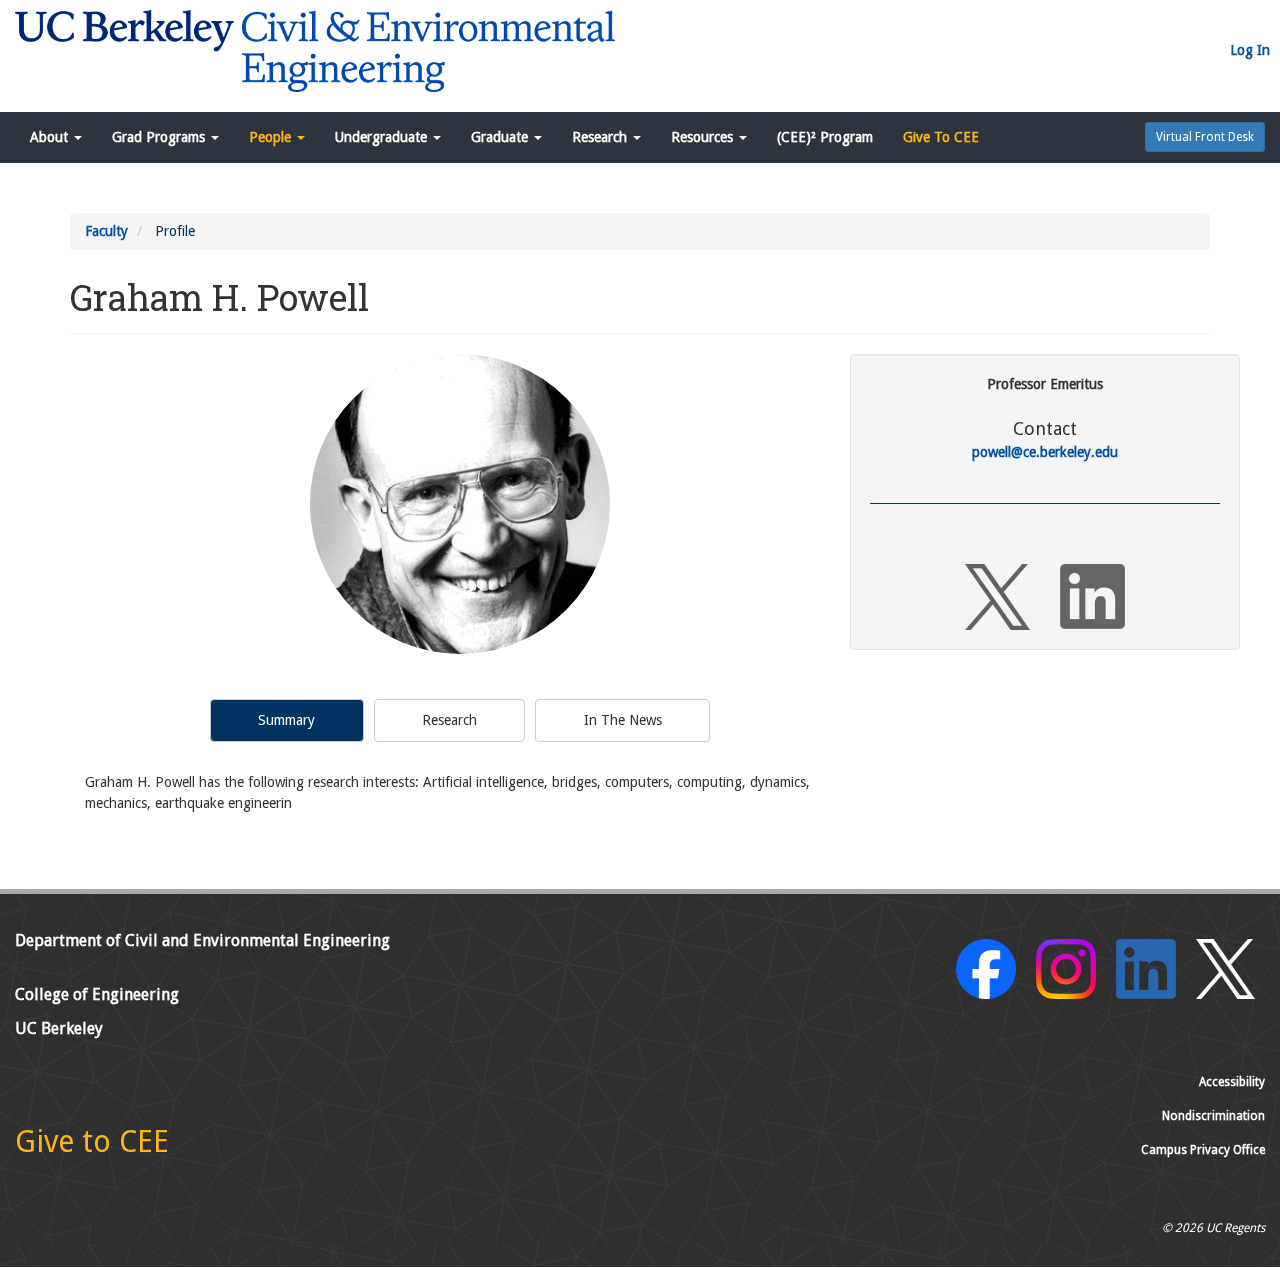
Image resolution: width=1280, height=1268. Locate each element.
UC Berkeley (59, 1028)
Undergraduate (383, 137)
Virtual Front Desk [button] (1205, 137)
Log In (1250, 50)
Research (601, 137)
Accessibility (1232, 1082)
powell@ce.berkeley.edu (1045, 452)
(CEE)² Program (825, 137)
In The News (623, 720)
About (51, 137)
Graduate (501, 137)
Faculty (106, 231)
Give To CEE (941, 137)
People (272, 137)
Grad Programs (160, 137)
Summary (286, 720)
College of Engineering (97, 994)
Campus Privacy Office (1203, 1150)
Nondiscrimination (1213, 1116)
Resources (704, 137)
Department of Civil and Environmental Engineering (202, 940)
